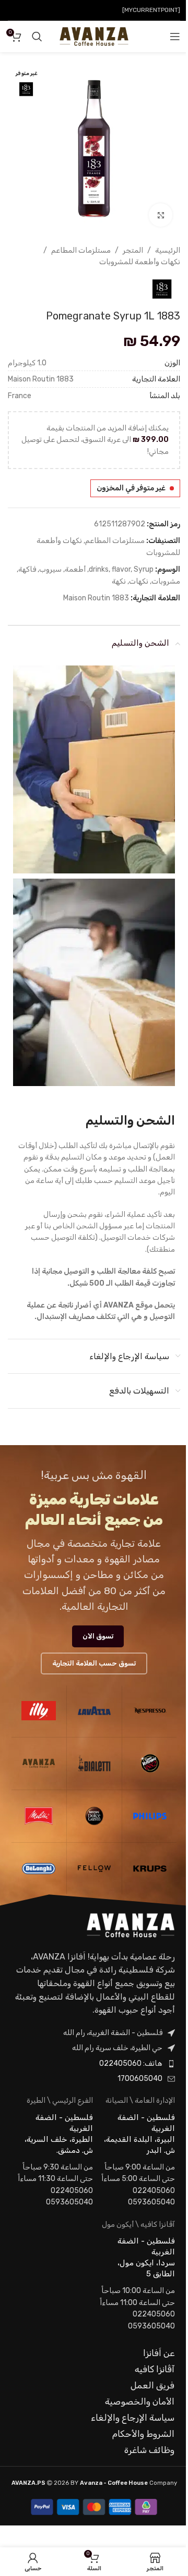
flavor (121, 569)
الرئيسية (168, 250)
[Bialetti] (95, 1764)
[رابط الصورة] (131, 1925)
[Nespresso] (150, 1711)
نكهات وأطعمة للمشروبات (140, 262)
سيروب (50, 569)
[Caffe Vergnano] (150, 1764)
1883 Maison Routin (96, 598)
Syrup (144, 569)
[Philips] (150, 1816)
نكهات (139, 581)
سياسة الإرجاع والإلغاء (133, 2418)
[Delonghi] (39, 1869)
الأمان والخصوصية (140, 2401)
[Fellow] (95, 1869)
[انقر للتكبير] (161, 215)
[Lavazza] (95, 1711)
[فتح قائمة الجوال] (175, 36)
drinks (99, 569)
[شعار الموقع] (94, 36)
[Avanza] (39, 1764)
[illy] (39, 1711)
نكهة (119, 581)
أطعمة (75, 569)
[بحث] (37, 36)
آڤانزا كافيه (155, 2369)
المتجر (133, 250)
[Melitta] (39, 1816)
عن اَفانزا (159, 2353)
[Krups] (150, 1869)
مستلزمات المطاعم (81, 250)
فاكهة (27, 569)
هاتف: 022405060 (131, 2063)
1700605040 (140, 2079)
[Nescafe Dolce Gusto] (95, 1816)
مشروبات (166, 581)
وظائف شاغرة (149, 2450)
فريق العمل (152, 2385)
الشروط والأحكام (143, 2434)
